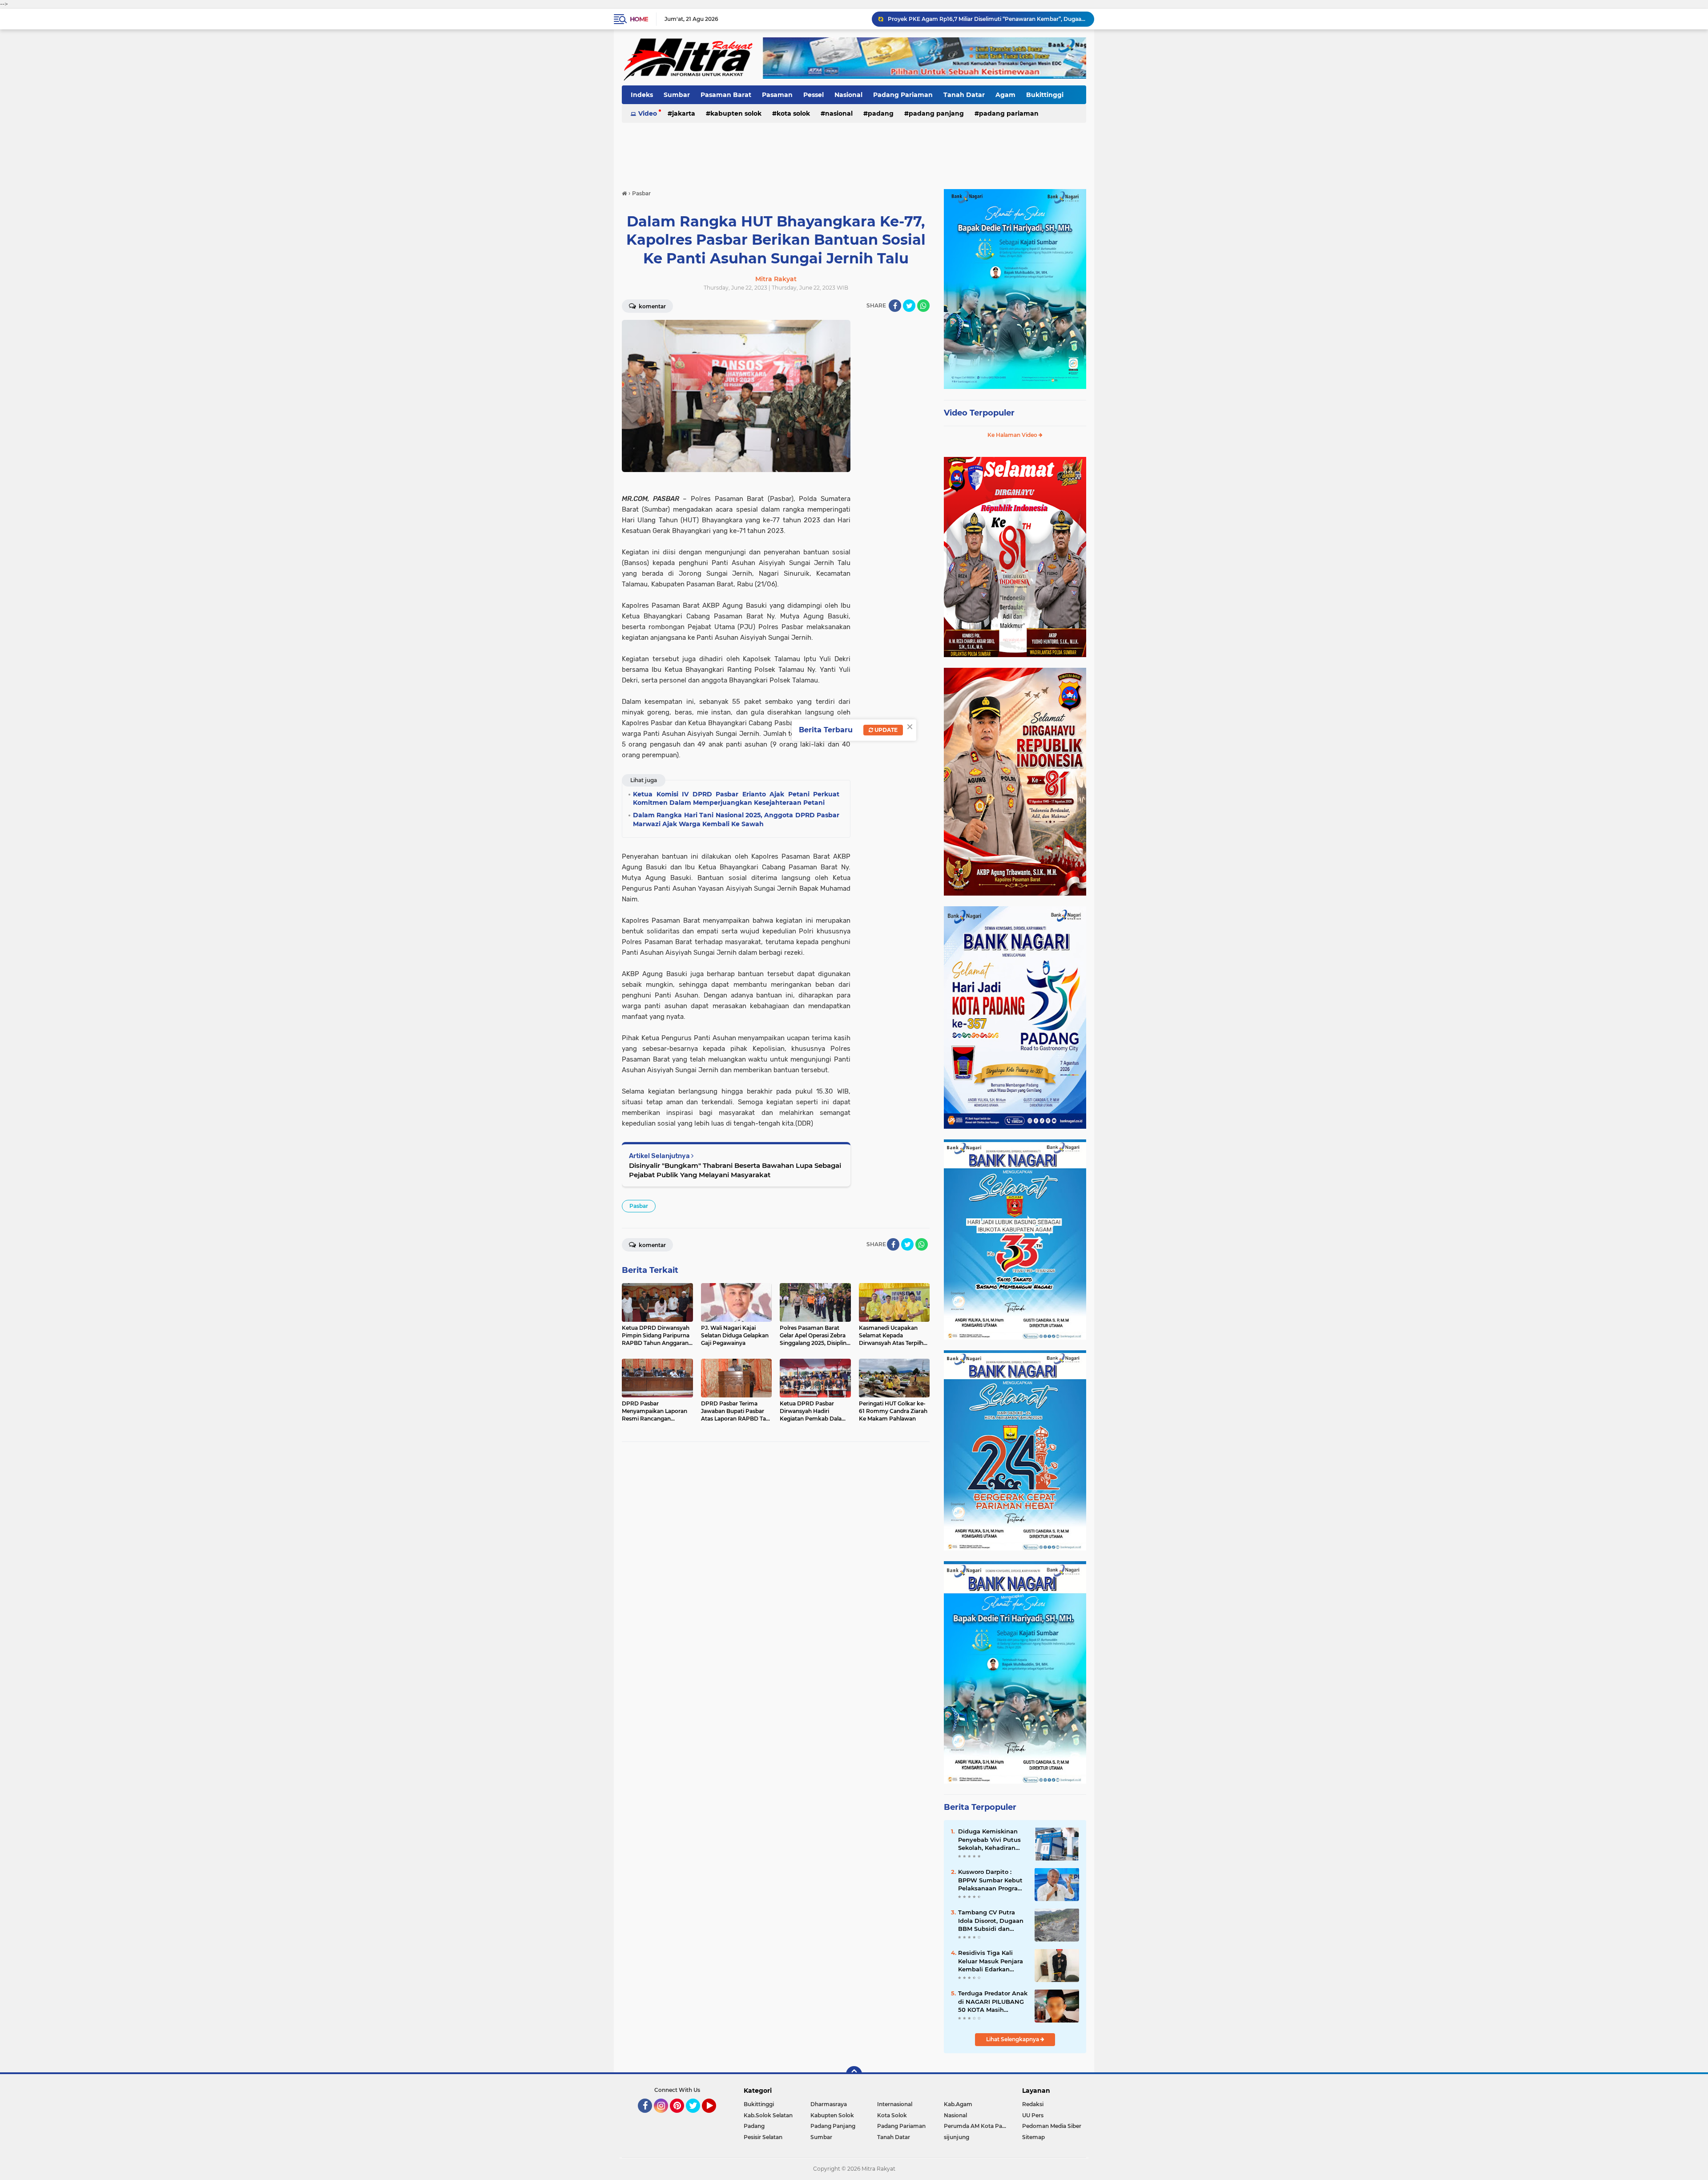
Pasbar (639, 1206)
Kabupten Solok (736, 113)
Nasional (848, 95)
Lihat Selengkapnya (1013, 2039)
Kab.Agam (958, 2104)
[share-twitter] (909, 306)
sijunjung (957, 2137)
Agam (1005, 95)
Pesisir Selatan (763, 2137)
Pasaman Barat (726, 95)
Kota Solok (793, 113)
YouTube (715, 2117)
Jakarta (684, 113)
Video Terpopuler (979, 413)
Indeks (642, 95)
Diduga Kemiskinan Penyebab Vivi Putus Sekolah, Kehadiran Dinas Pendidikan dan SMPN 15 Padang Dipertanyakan (987, 19)
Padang (881, 113)
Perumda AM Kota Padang (977, 2126)
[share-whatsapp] (923, 306)
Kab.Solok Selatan (768, 2115)
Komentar (652, 306)
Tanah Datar (964, 95)
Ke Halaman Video (1013, 435)
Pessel (814, 95)
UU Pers (1033, 2115)
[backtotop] (854, 2074)
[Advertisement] (854, 151)
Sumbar (677, 95)
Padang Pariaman (903, 95)
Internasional (895, 2104)
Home (639, 19)
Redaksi (1033, 2104)
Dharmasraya (829, 2104)
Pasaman (777, 95)
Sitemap (1033, 2137)
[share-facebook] (895, 306)
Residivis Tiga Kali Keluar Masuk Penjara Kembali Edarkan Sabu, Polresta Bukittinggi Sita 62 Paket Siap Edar (991, 1961)
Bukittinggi (1045, 95)
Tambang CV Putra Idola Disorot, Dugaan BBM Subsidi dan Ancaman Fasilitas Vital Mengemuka (991, 1921)
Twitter (697, 2117)
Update (885, 730)
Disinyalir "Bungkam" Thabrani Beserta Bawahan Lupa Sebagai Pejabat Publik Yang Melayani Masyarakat (735, 1170)
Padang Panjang (936, 113)
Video (648, 113)
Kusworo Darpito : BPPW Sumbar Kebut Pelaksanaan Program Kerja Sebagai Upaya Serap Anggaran (991, 1880)
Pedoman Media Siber (1052, 2126)
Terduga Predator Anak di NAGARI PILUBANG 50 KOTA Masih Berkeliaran (993, 2002)
